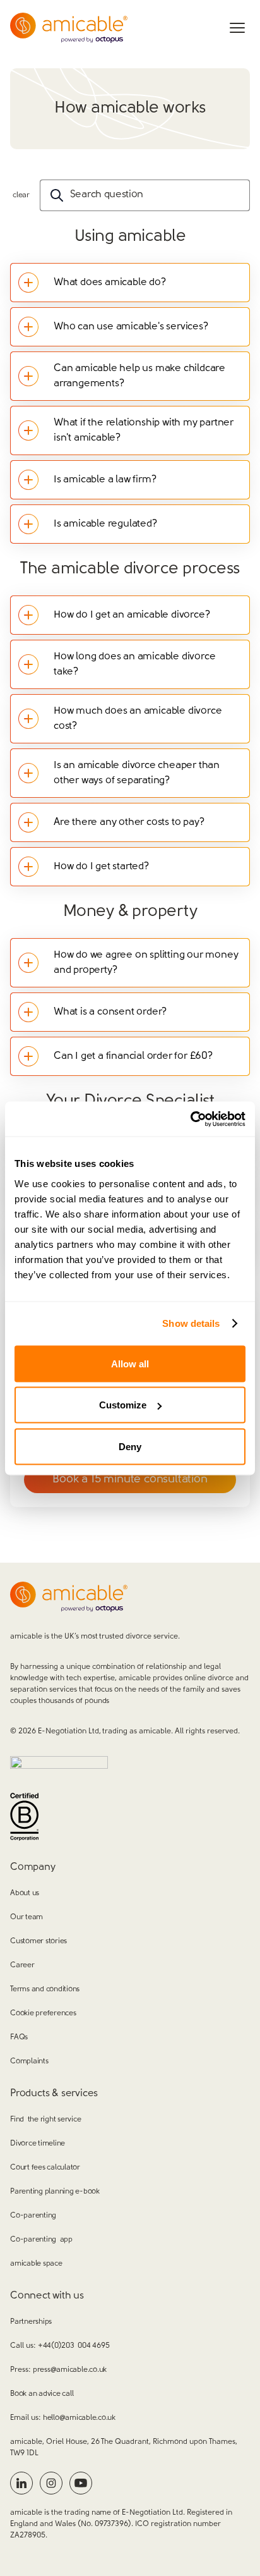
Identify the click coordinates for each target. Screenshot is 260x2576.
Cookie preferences (43, 2013)
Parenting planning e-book (55, 2192)
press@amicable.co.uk (70, 2370)
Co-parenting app (41, 2240)
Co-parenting (33, 2216)
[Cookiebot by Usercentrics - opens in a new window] (190, 1119)
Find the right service (45, 2120)
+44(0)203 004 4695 (74, 2346)
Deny (130, 1446)
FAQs (19, 2037)
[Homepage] (69, 28)
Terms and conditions (45, 1989)
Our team (27, 1917)
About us (25, 1893)
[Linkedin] (21, 2483)
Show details (191, 1323)
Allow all (130, 1363)
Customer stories (38, 1941)
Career (22, 1965)
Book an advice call (42, 2394)
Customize (123, 1405)
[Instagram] (51, 2483)
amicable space (36, 2264)
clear (21, 195)
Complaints (29, 2061)
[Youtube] (81, 2483)
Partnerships (31, 2322)
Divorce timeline (38, 2144)
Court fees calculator (45, 2168)
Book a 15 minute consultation (130, 1480)
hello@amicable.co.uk (79, 2418)
